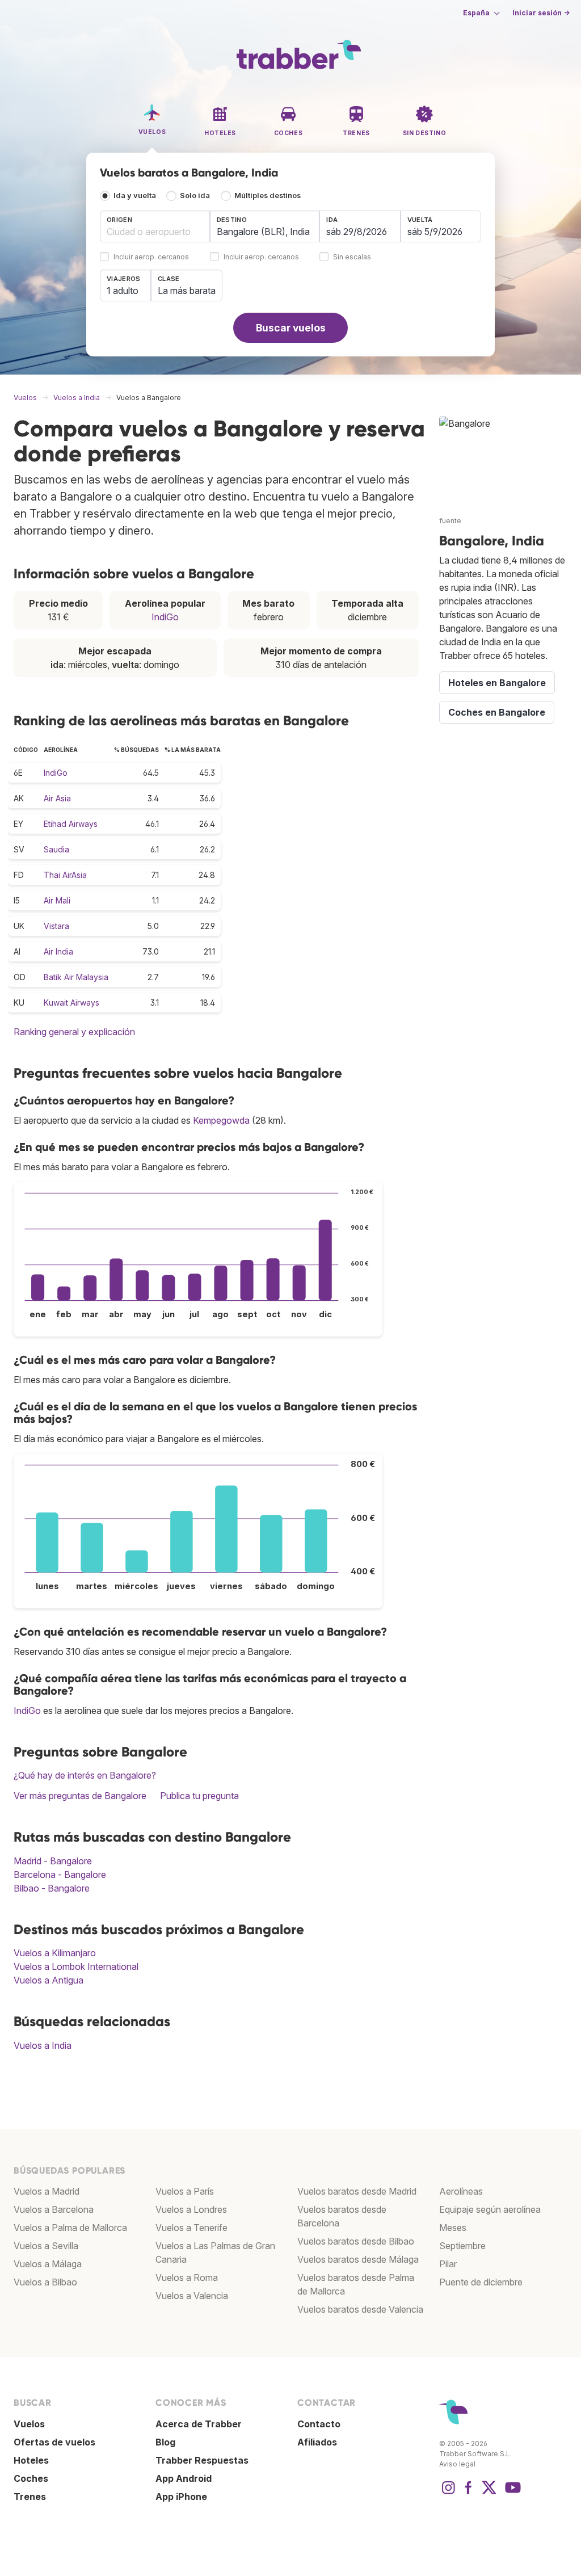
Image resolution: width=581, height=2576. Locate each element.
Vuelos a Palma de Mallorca (70, 2228)
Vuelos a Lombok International (76, 1966)
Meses (453, 2228)
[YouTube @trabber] (511, 2493)
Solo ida (195, 196)
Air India (58, 951)
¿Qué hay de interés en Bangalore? (85, 1775)
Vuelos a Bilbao (45, 2282)
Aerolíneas (461, 2191)
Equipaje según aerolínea (490, 2209)
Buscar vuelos (291, 328)
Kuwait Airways (71, 1003)
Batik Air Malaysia (76, 977)
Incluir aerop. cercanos (151, 257)
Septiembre (462, 2246)
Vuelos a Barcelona (54, 2209)
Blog (165, 2442)
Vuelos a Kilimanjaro (55, 1953)
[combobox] (155, 226)
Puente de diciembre (481, 2282)
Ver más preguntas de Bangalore (80, 1796)
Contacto (319, 2424)
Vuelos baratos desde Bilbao (356, 2241)
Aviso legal (457, 2464)
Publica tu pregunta (199, 1796)
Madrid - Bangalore (53, 1861)
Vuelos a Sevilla (46, 2246)
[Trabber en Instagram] (448, 2493)
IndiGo (165, 617)
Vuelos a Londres (191, 2209)
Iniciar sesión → (541, 13)
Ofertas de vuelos (54, 2442)
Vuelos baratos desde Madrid (357, 2191)
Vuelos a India (43, 2045)
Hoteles (31, 2460)
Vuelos (29, 2424)
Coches (31, 2478)
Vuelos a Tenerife (191, 2228)
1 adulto (123, 291)
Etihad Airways (71, 824)
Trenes (30, 2497)
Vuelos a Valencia (192, 2296)
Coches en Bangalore (497, 712)
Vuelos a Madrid (47, 2191)
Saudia (56, 849)
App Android (184, 2478)
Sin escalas (352, 257)
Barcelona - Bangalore (60, 1875)
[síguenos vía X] (489, 2493)
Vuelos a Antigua (49, 1980)
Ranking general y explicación (74, 1032)
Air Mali (57, 900)
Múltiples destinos (268, 196)
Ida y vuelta (135, 196)
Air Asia (57, 798)
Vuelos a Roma (187, 2277)
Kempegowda (221, 1120)
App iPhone (181, 2497)
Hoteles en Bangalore (497, 683)
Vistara (56, 926)
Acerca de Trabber (199, 2424)
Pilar (448, 2264)
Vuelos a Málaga (48, 2264)
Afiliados (317, 2442)
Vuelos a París (185, 2191)
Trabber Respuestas (202, 2460)
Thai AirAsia (65, 875)
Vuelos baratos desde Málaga (358, 2259)
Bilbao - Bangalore (52, 1888)
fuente (450, 521)
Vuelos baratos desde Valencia (360, 2309)
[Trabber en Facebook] (469, 2493)
